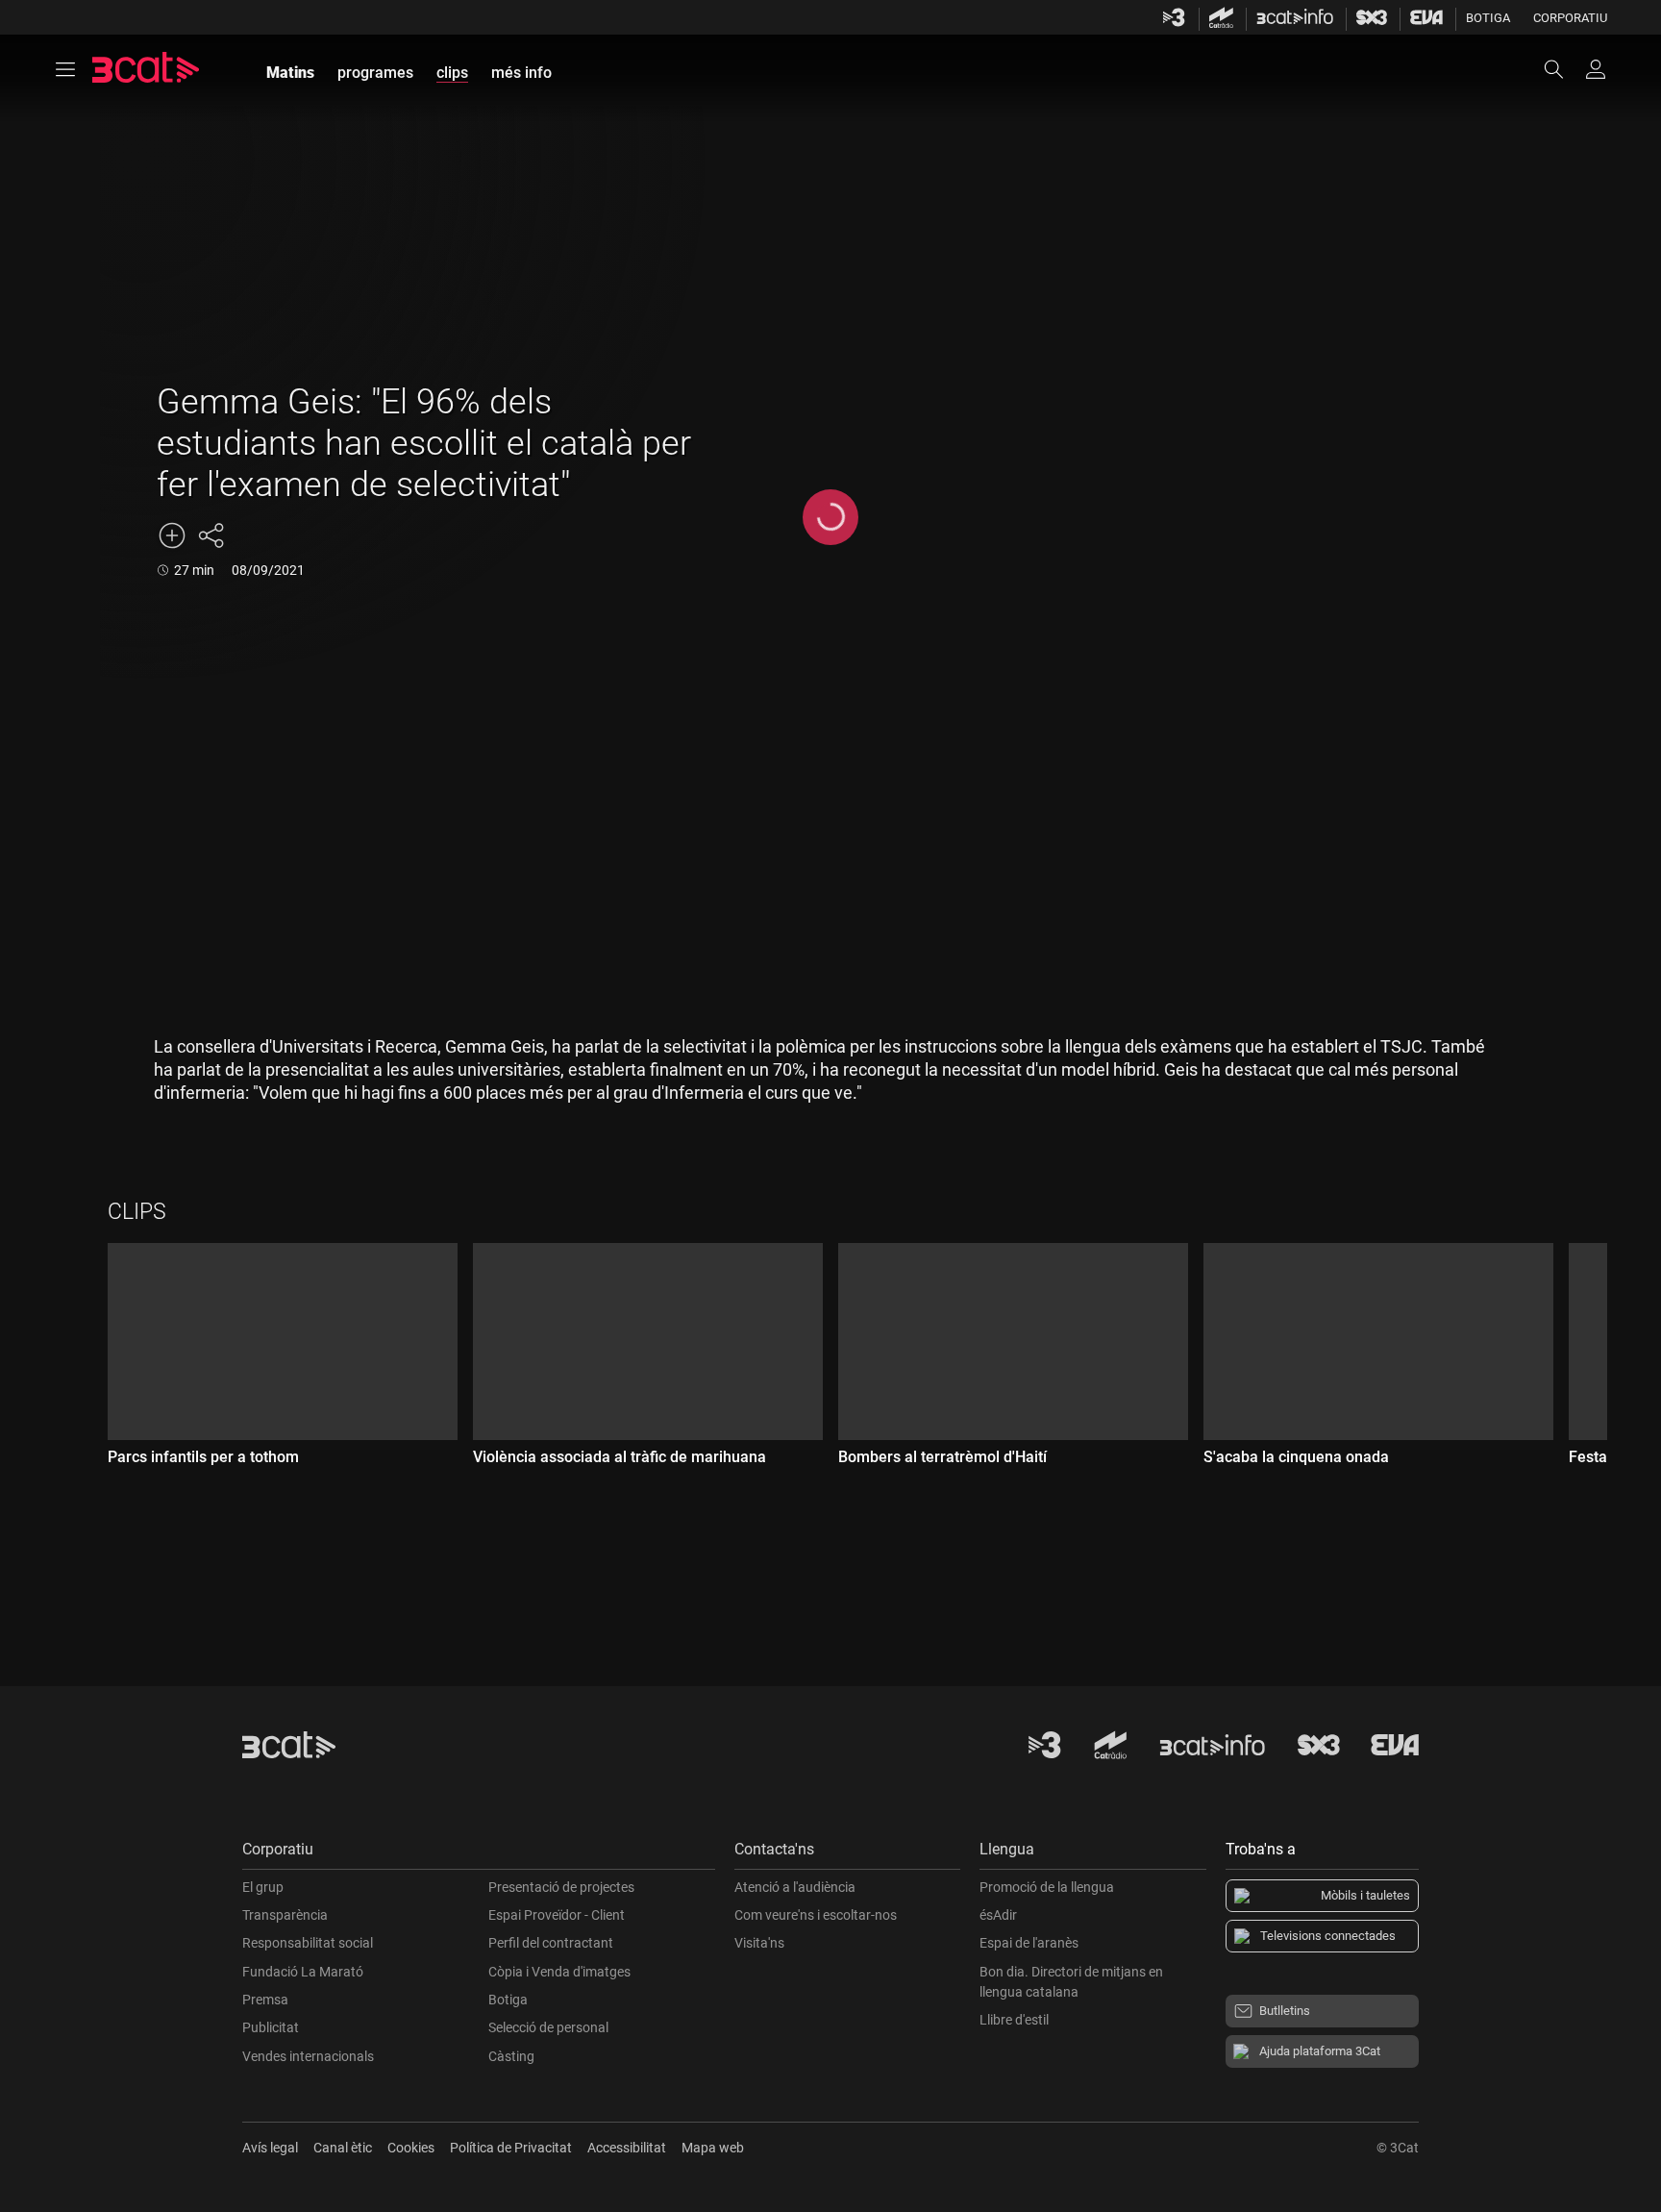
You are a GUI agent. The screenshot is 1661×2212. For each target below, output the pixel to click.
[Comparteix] (211, 535)
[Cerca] (1563, 69)
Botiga (1488, 18)
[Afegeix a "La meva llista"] (172, 535)
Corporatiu (1570, 18)
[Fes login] (1596, 69)
